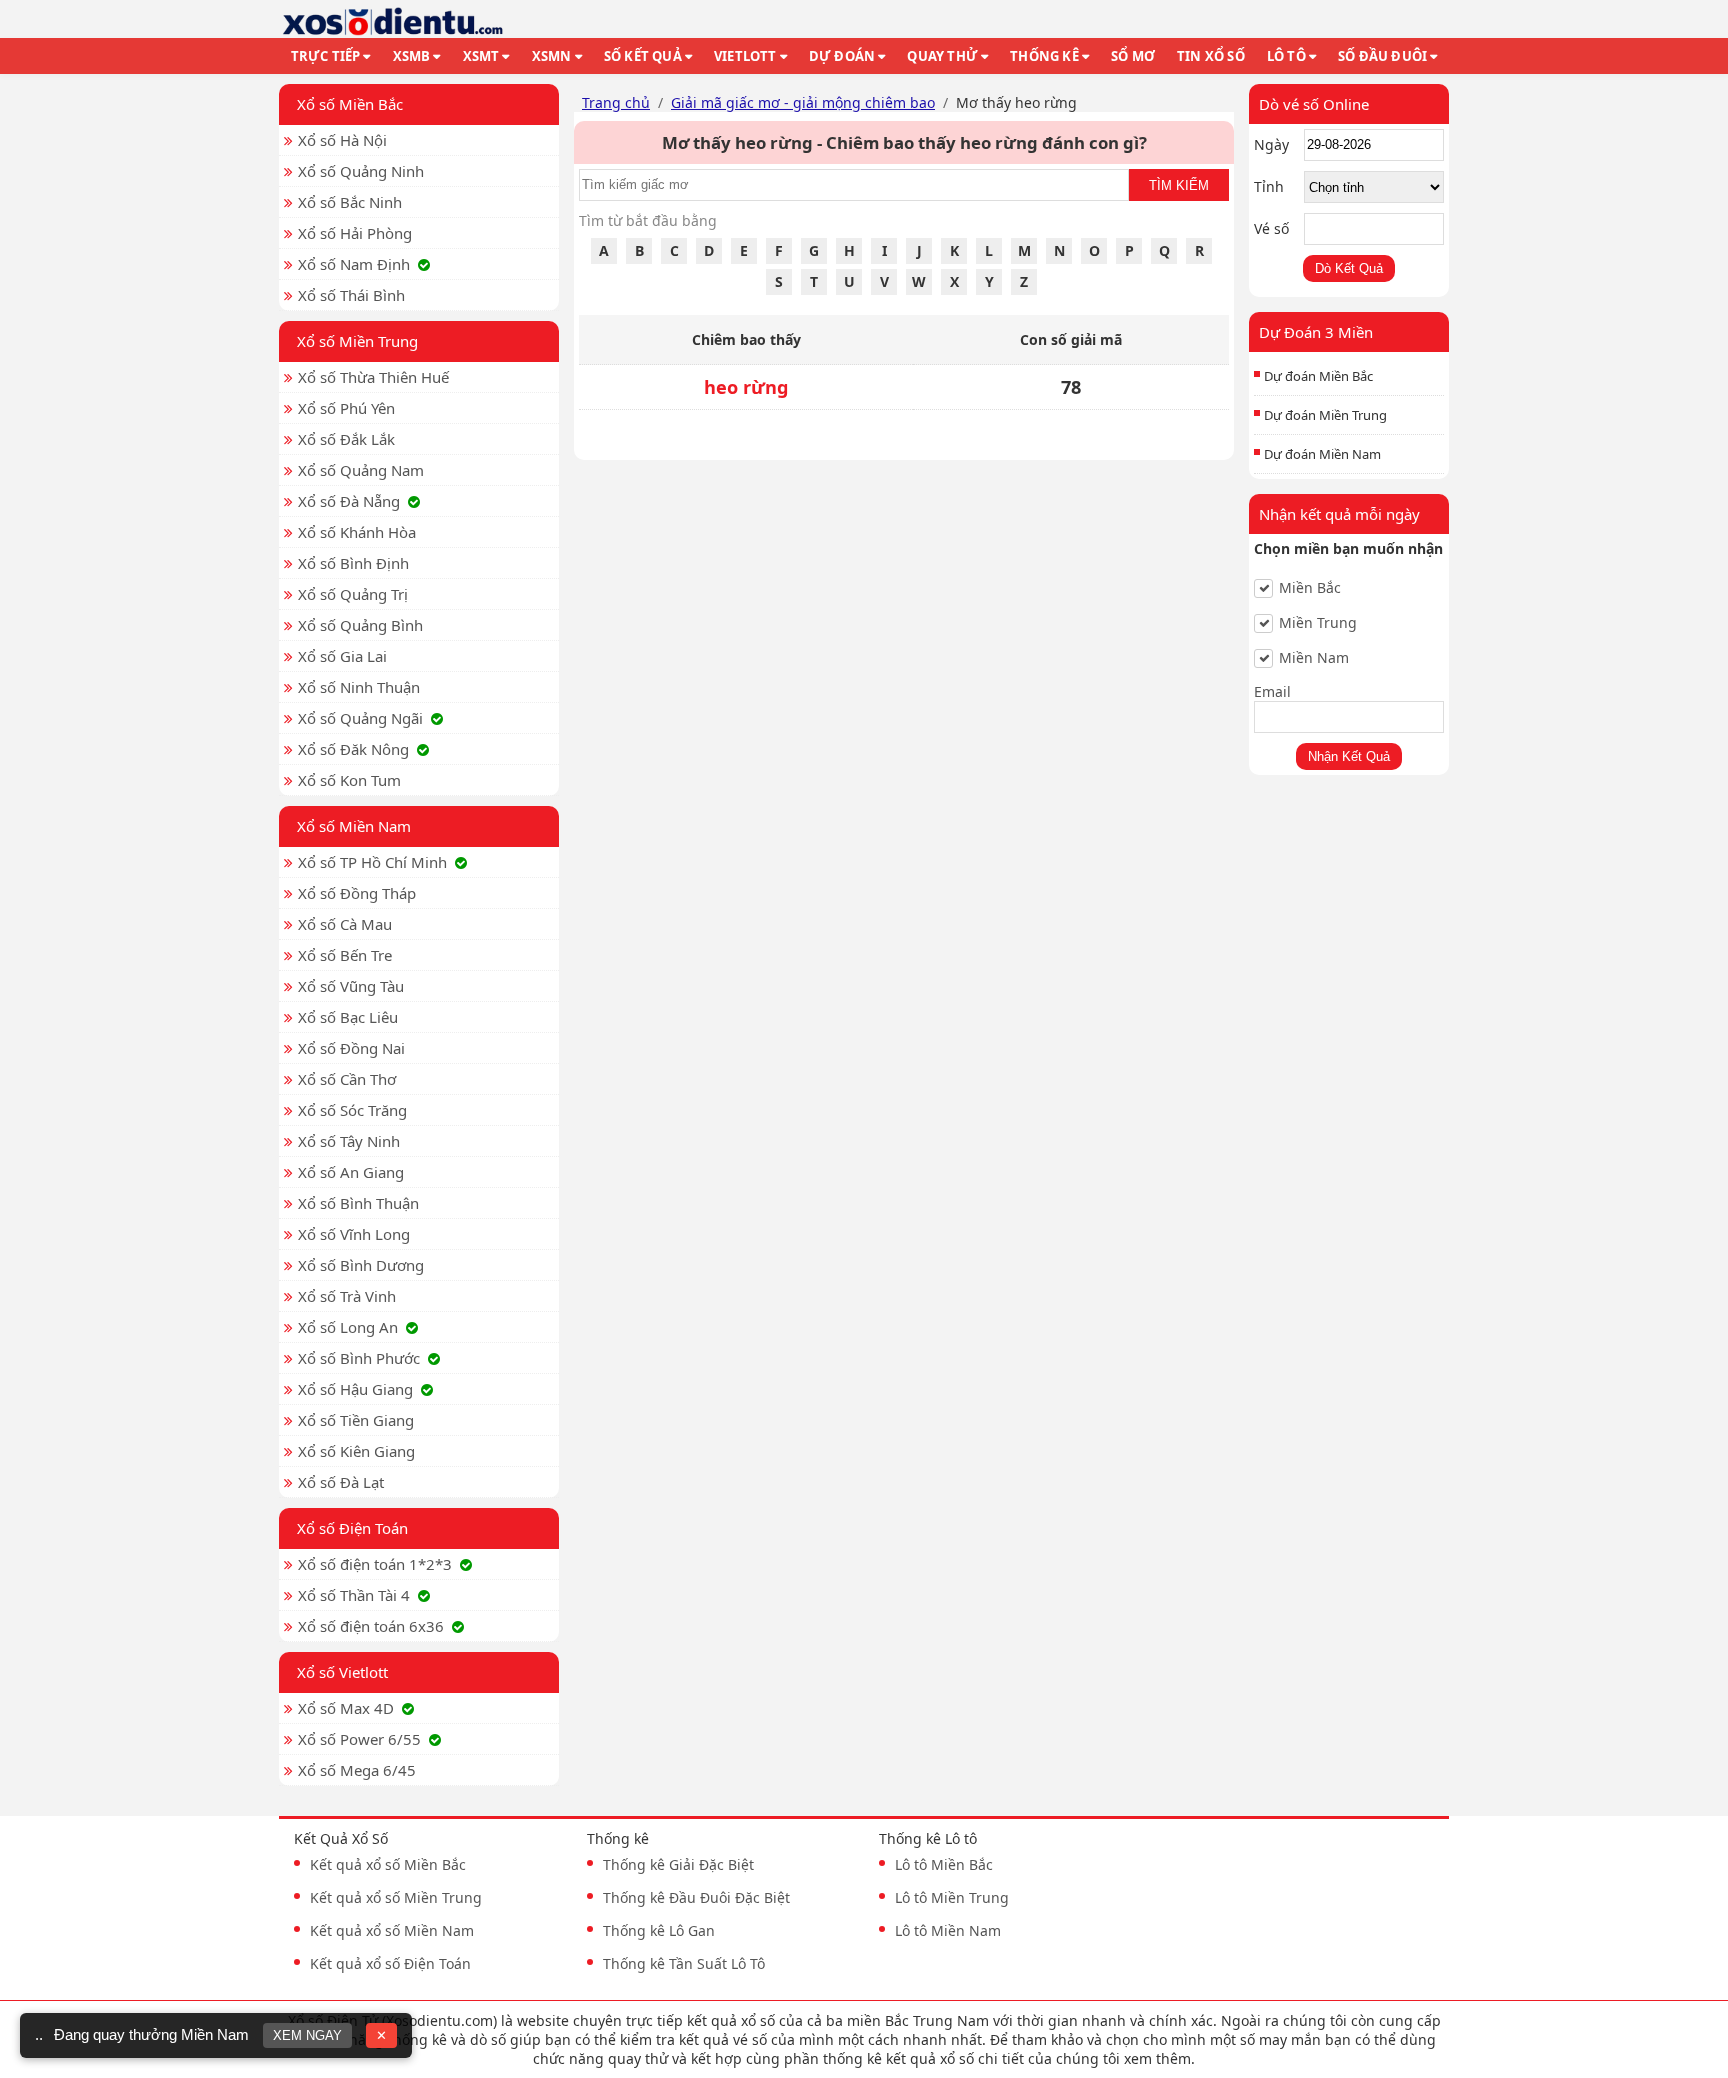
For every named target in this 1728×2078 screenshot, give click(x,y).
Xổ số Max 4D (346, 1708)
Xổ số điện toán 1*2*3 (375, 1564)
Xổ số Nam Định (354, 264)
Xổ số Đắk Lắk (346, 439)
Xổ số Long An (348, 1327)
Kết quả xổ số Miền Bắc (388, 1864)
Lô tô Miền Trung (952, 1897)
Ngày (1271, 144)
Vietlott (745, 56)
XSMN (552, 56)
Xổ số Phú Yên (346, 408)
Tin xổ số (1211, 56)
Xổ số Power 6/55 (359, 1739)
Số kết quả (643, 56)
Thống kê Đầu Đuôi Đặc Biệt (696, 1897)
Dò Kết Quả (1349, 268)
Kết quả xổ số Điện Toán (390, 1963)
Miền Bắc (1310, 588)
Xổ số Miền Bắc (350, 104)
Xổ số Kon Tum (349, 780)
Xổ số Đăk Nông (353, 749)
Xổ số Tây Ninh (349, 1141)
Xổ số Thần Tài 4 (354, 1595)
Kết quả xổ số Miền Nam (392, 1930)
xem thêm (1157, 2058)
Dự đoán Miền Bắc (1318, 376)
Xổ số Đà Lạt (341, 1482)
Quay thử (942, 56)
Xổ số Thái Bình (351, 295)
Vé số (1271, 228)
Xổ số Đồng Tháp (357, 893)
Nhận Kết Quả (1349, 756)
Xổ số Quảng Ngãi (360, 718)
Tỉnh (1269, 186)
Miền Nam (1314, 658)
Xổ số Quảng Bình (360, 625)
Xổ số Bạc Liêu (348, 1017)
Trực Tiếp (326, 56)
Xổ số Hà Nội (342, 140)
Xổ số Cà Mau (345, 924)
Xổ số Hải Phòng (355, 233)
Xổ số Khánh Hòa (357, 532)
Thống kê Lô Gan (659, 1930)
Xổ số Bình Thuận (358, 1203)
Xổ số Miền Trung (357, 341)
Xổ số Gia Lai (342, 656)
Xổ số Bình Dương (361, 1265)
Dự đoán (842, 56)
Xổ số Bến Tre (345, 955)
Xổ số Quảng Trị (353, 594)
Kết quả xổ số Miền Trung (396, 1897)
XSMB (412, 56)
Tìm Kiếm (1179, 185)
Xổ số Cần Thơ (347, 1079)
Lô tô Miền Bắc (944, 1864)
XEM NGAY (307, 2035)
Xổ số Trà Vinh (347, 1296)
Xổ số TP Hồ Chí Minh (372, 862)
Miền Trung (1318, 623)
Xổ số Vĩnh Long (354, 1234)
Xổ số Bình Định (353, 563)
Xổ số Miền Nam (354, 826)
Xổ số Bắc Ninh (350, 202)
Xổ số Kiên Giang (356, 1451)
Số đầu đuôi (1382, 56)
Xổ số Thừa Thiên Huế (373, 377)
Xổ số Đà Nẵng (349, 501)
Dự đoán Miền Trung (1325, 415)
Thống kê (1044, 56)
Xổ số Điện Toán (352, 1528)
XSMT (481, 56)
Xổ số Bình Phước (359, 1358)
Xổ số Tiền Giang (356, 1420)
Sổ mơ (1133, 56)
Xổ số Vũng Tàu (351, 986)
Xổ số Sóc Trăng (352, 1110)
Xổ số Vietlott (342, 1672)
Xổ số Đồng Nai (351, 1048)
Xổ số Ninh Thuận (359, 687)
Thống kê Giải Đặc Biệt (678, 1864)
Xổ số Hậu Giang (355, 1389)
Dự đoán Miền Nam (1322, 454)
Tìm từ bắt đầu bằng (648, 220)
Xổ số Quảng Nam (361, 470)
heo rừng (746, 387)
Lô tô (1286, 56)
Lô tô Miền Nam (948, 1930)
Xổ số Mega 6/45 (357, 1770)
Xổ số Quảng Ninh (361, 171)
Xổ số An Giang (351, 1172)
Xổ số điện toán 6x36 (371, 1626)
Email (1272, 691)
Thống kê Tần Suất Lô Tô (684, 1963)
